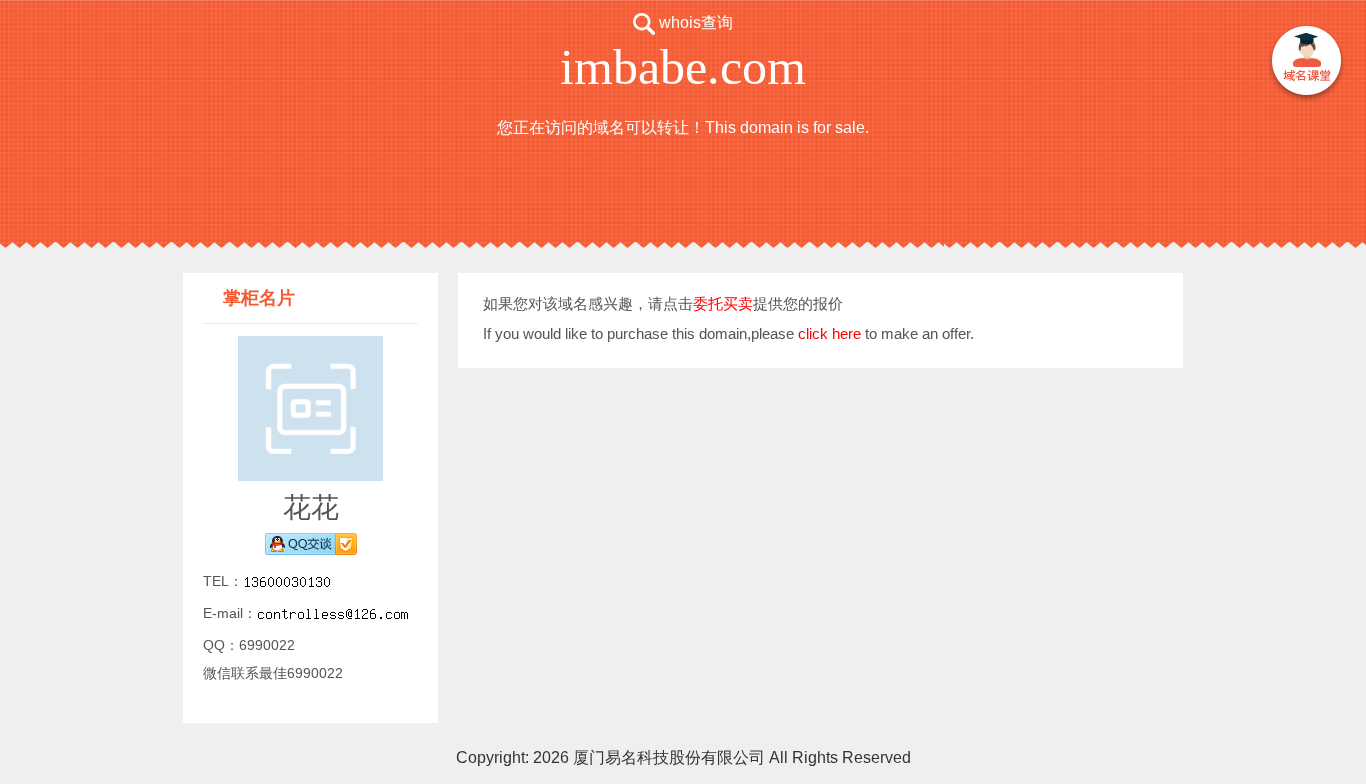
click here (829, 333)
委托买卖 (723, 303)
